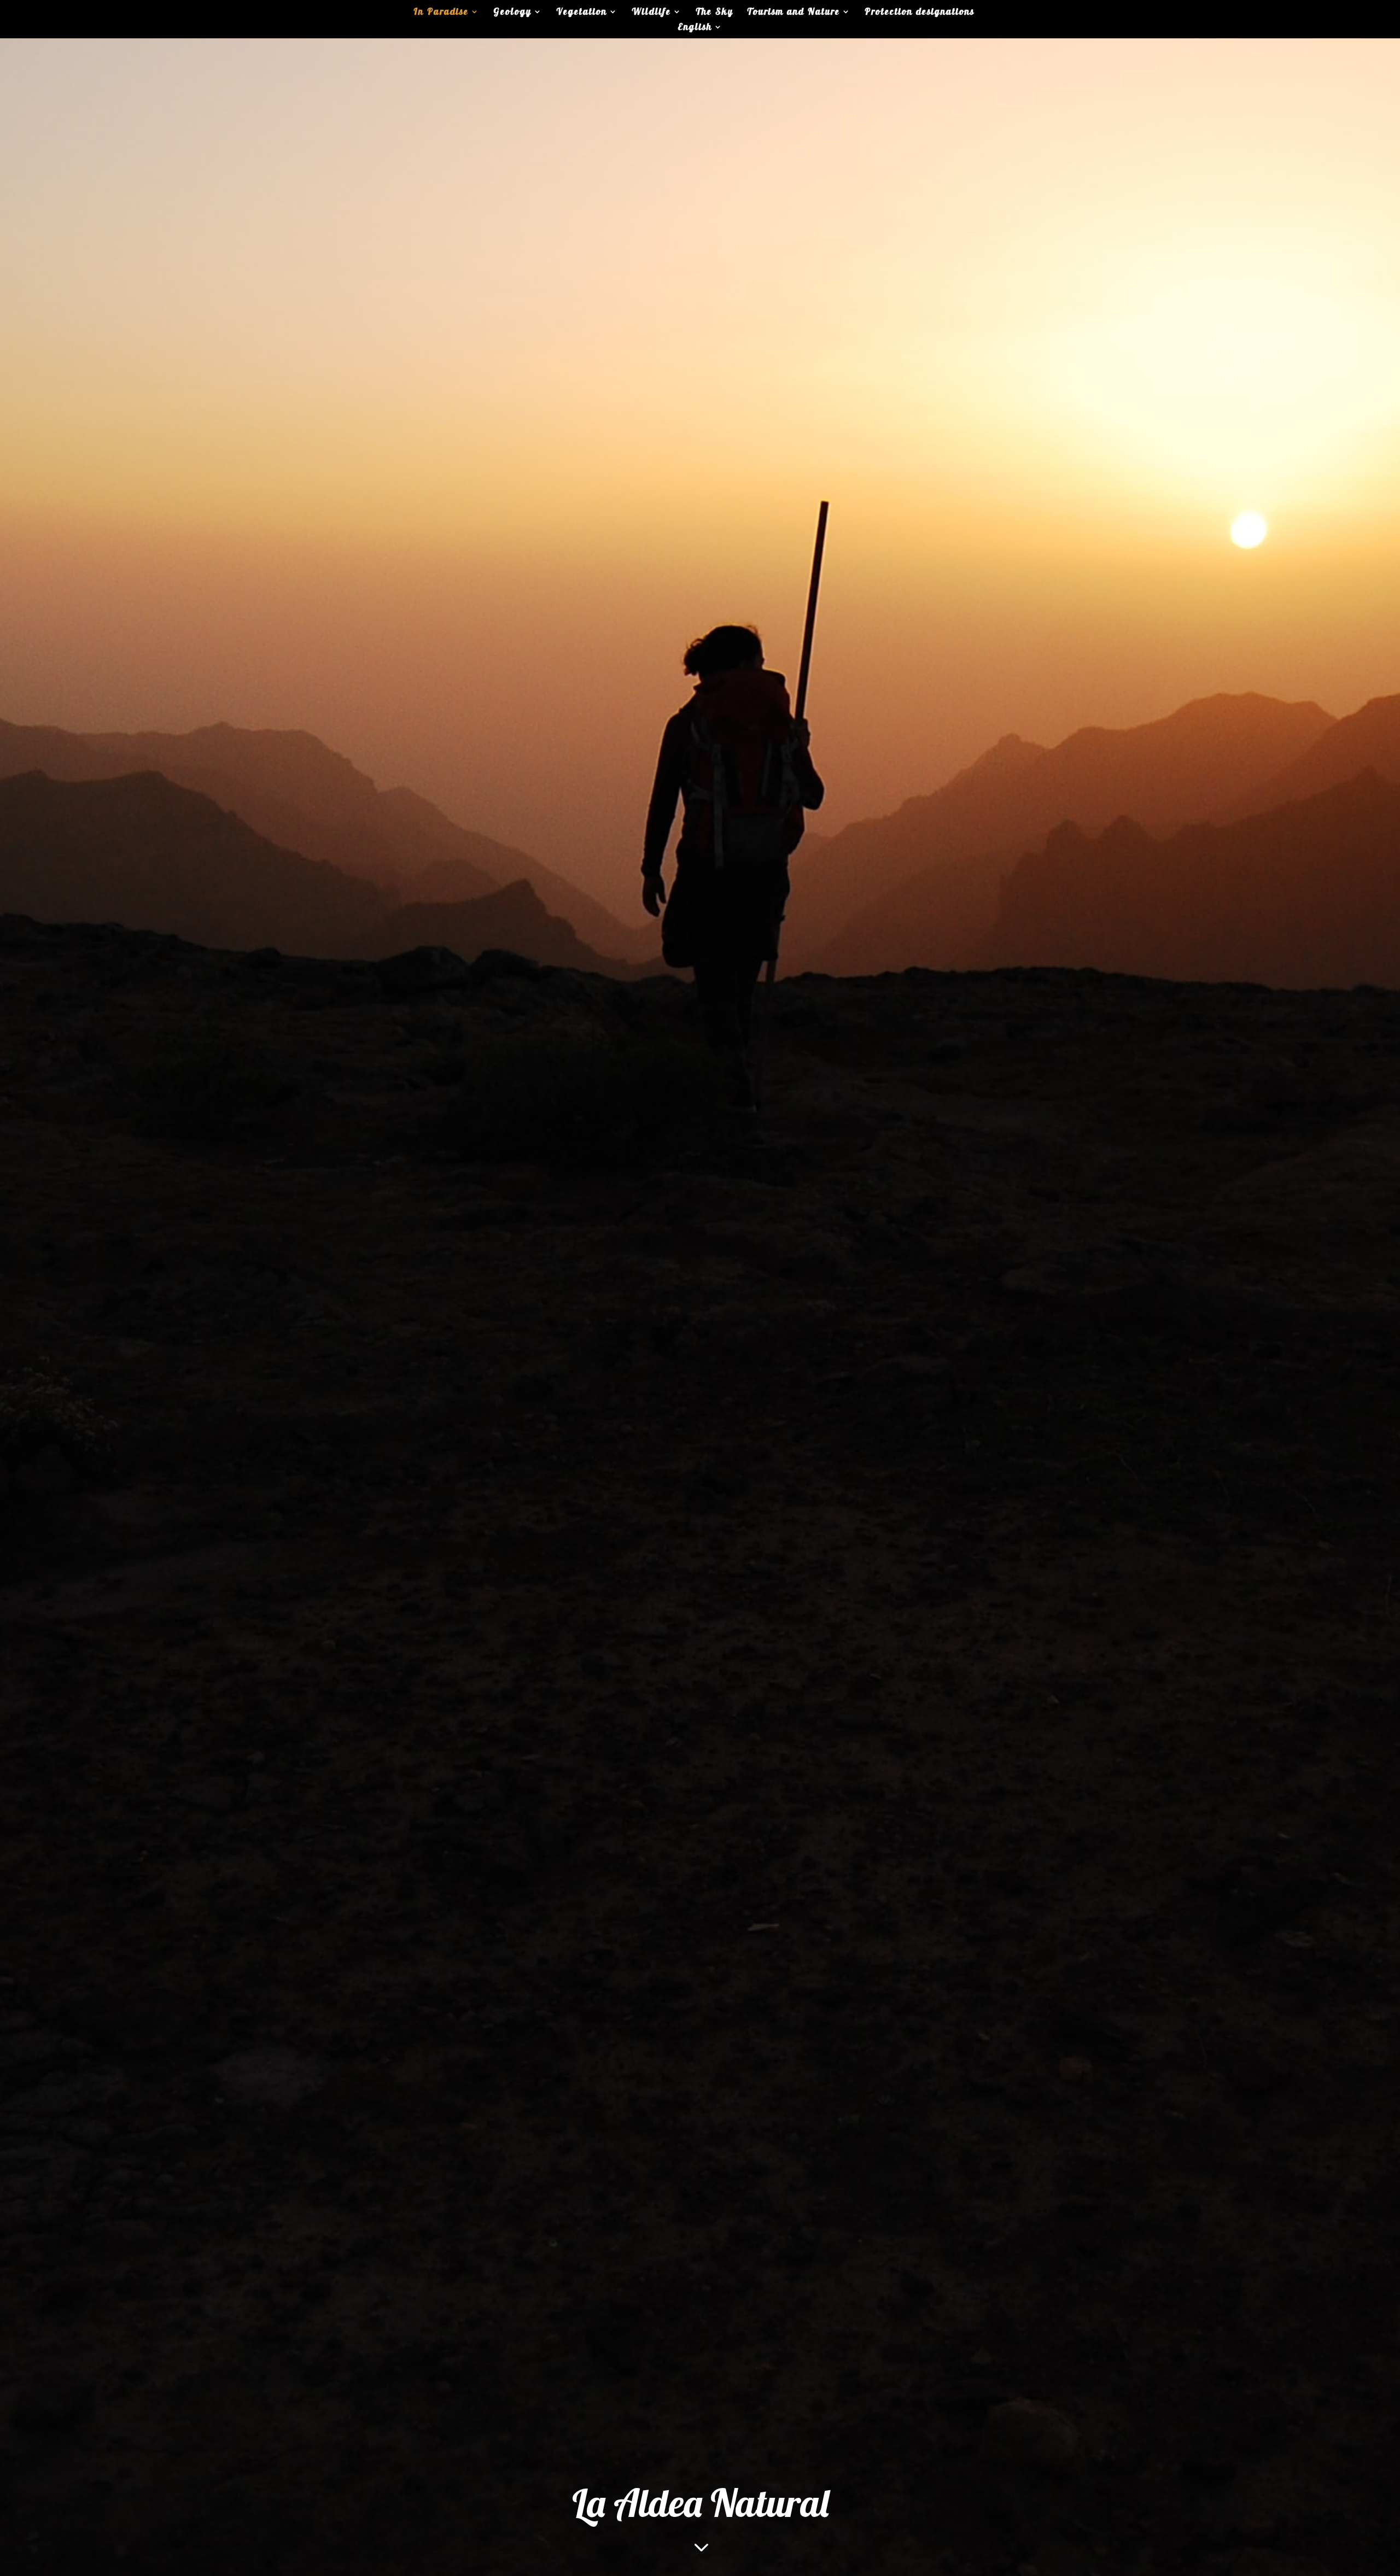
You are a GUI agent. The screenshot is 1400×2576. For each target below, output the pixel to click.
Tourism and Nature (794, 12)
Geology (512, 12)
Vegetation (582, 12)
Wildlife (651, 12)
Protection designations (920, 12)
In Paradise (441, 12)
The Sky (714, 12)
